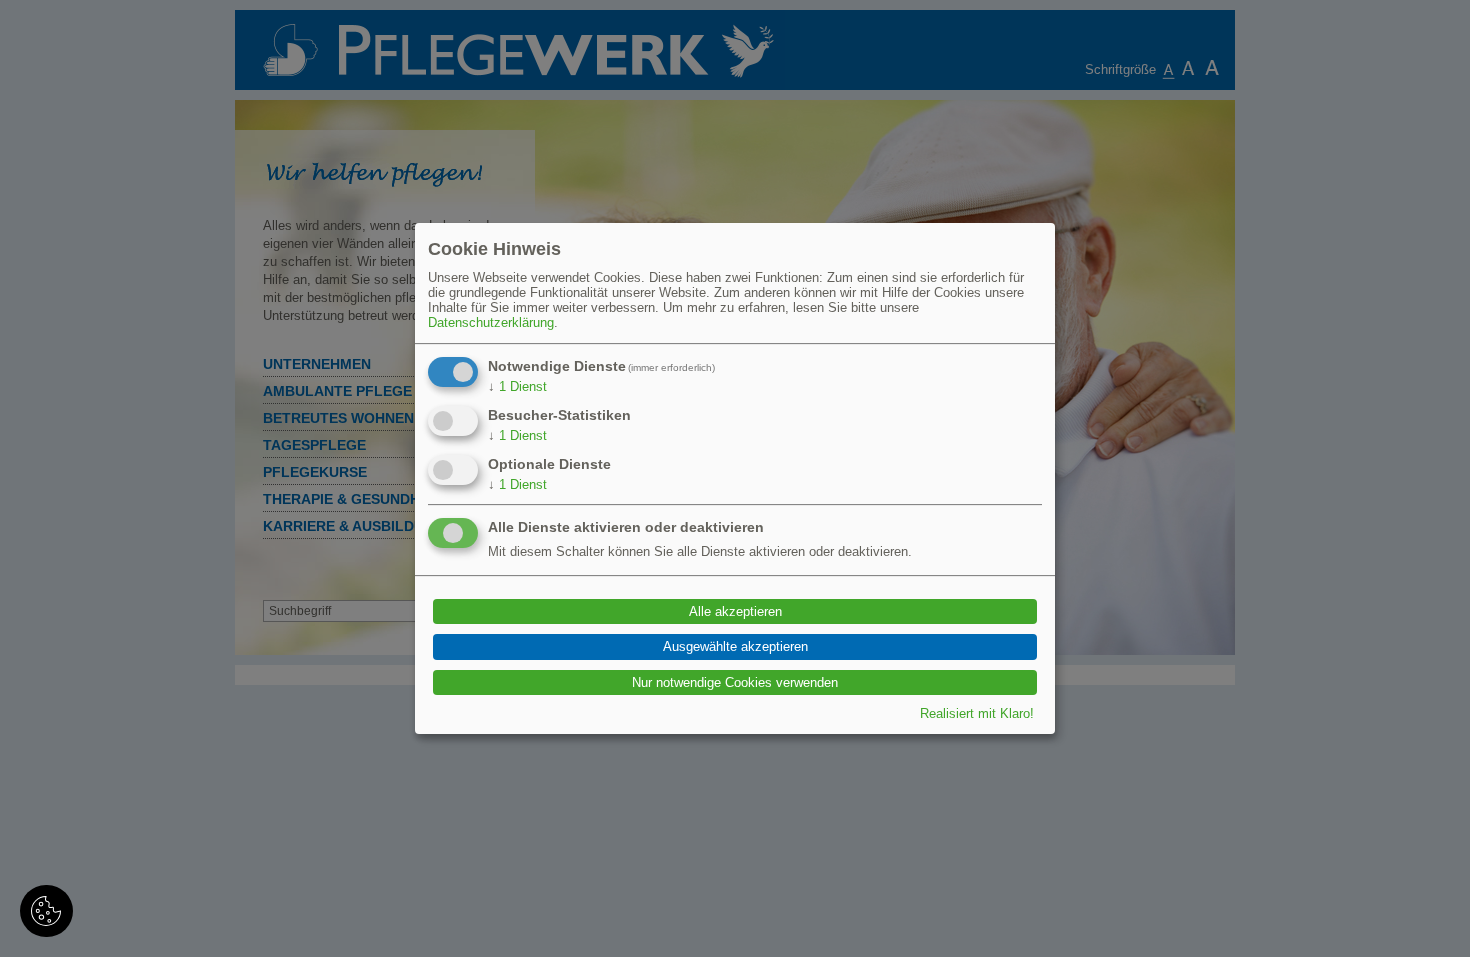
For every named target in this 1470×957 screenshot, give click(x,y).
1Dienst (517, 386)
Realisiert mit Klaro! (977, 713)
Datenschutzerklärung (491, 322)
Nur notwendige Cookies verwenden (735, 682)
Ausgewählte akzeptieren (735, 647)
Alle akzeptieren (735, 611)
